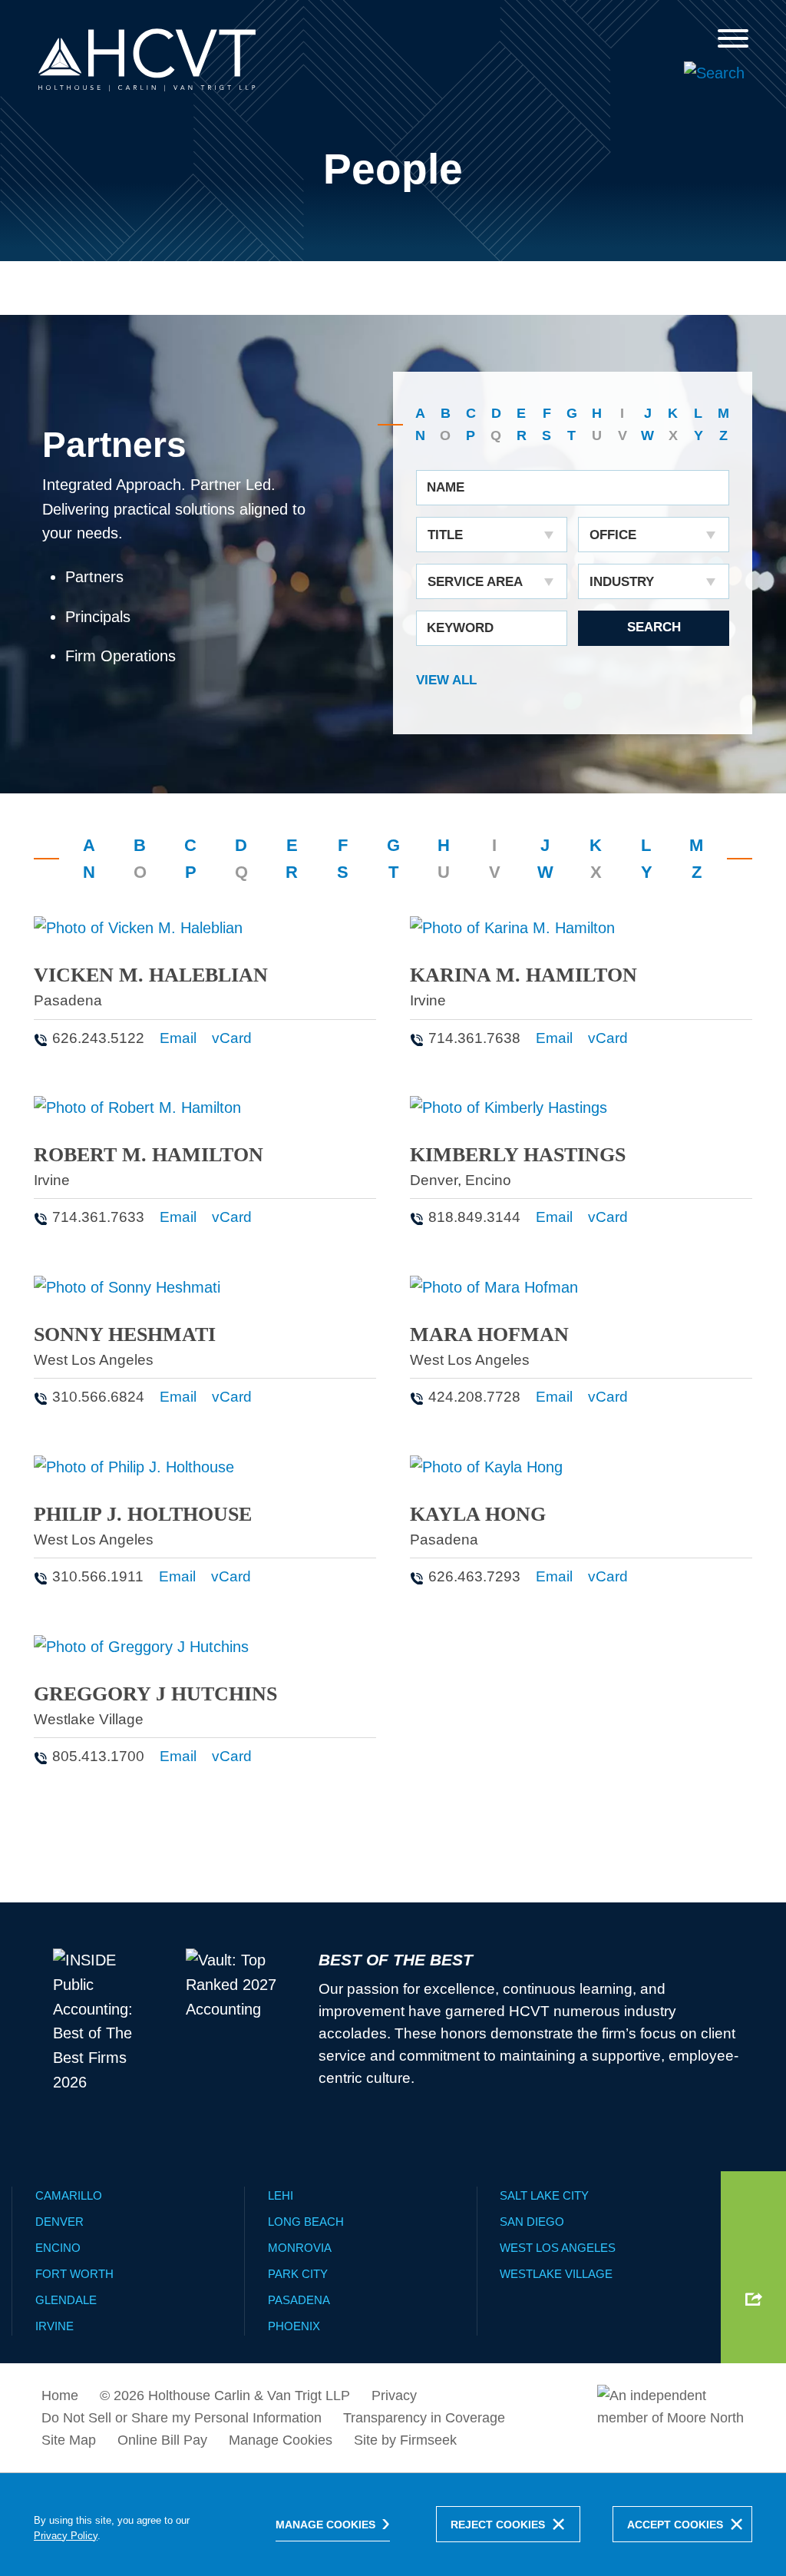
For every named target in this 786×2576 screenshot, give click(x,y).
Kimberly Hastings (518, 1155)
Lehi (281, 2195)
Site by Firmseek (405, 2440)
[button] (754, 2299)
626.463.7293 (474, 1576)
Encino (488, 1180)
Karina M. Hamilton (523, 975)
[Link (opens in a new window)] (671, 2410)
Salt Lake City (544, 2195)
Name (446, 487)
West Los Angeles (94, 1360)
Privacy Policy (66, 2536)
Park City (298, 2274)
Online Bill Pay (162, 2440)
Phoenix (294, 2326)
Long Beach (306, 2222)
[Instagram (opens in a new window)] (754, 2270)
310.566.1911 (98, 1576)
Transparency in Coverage (424, 2418)
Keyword (460, 628)
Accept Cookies (675, 2525)
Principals (98, 617)
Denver (434, 1180)
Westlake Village (89, 1719)
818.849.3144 (474, 1217)
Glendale (66, 2300)
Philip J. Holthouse (143, 1514)
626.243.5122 (98, 1038)
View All (446, 680)
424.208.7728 (474, 1397)
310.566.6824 (98, 1397)
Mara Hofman (489, 1334)
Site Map (69, 2440)
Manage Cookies (281, 2440)
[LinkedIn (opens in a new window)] (754, 2237)
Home (60, 2396)
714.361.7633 (98, 1217)
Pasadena (68, 1000)
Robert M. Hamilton (149, 1155)
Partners (94, 577)
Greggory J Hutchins (155, 1694)
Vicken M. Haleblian (151, 975)
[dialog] (393, 2524)
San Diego (532, 2222)
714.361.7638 (474, 1038)
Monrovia (300, 2248)
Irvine (428, 1000)
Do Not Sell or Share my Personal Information (182, 2418)
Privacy (394, 2396)
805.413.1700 (98, 1756)
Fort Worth (74, 2274)
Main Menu (343, 19)
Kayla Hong (478, 1514)
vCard (232, 1038)
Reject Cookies (498, 2525)
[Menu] (733, 38)
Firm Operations (121, 656)
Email (178, 1038)
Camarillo (69, 2195)
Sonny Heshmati (125, 1334)
